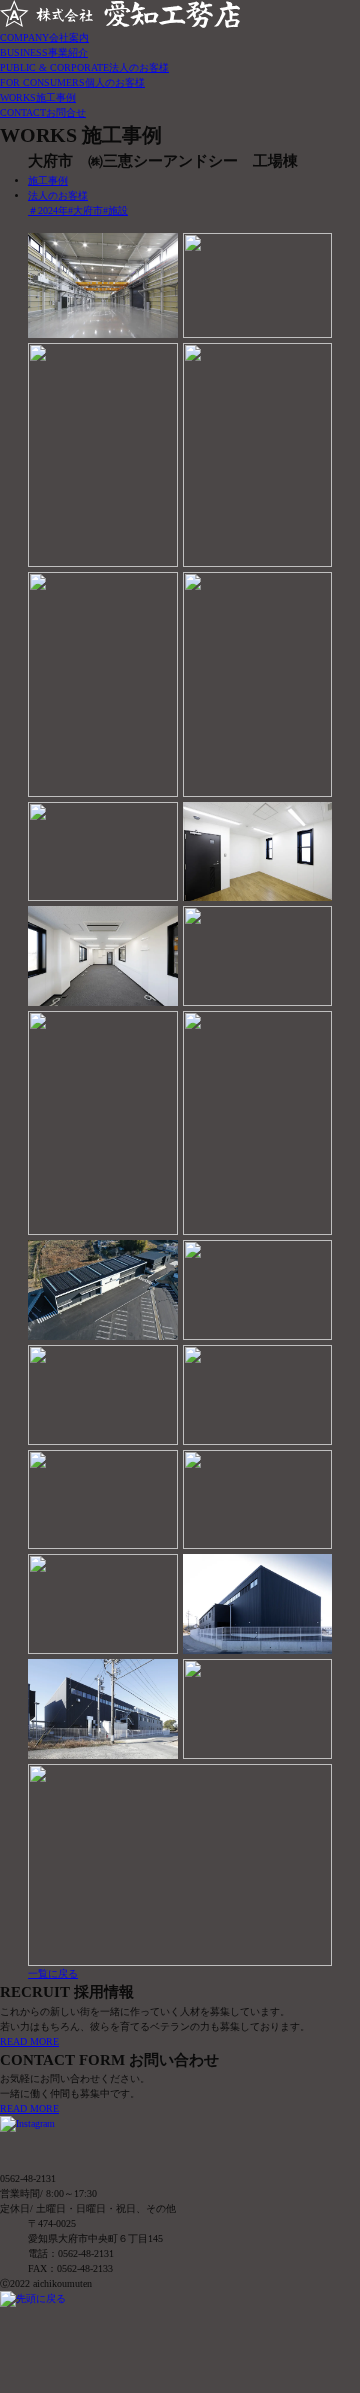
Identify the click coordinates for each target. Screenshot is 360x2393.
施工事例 (48, 180)
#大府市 (85, 210)
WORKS (38, 97)
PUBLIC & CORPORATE (84, 67)
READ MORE (29, 2041)
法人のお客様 (58, 195)
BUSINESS (44, 52)
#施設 (115, 210)
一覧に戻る (53, 1973)
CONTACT (43, 112)
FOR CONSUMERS (72, 82)
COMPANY (44, 37)
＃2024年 (48, 210)
